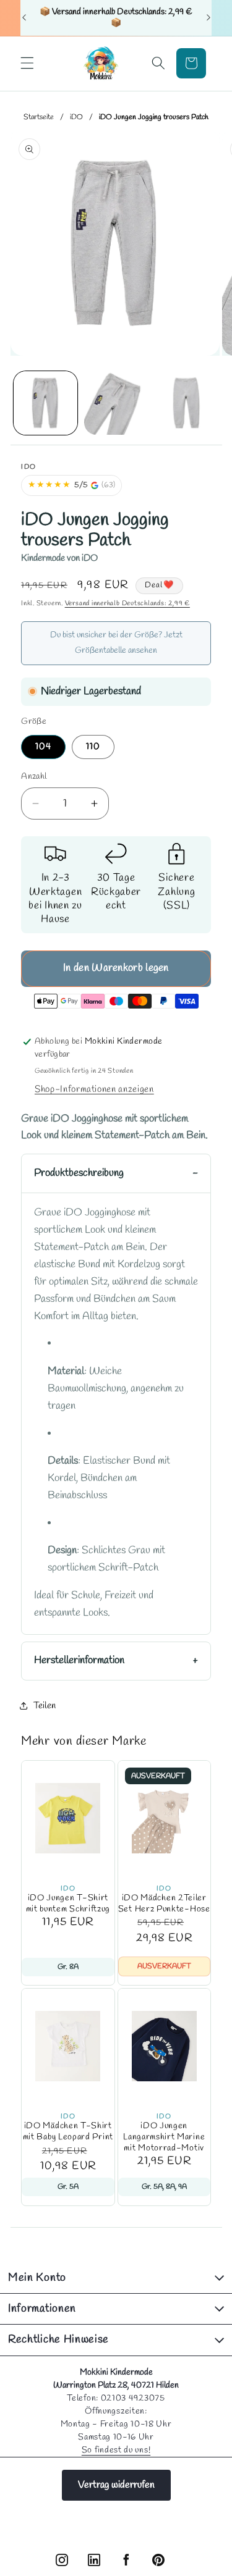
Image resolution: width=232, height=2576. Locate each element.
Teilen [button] (45, 1706)
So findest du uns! (116, 2450)
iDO (76, 117)
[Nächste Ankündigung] (208, 18)
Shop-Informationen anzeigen (94, 1089)
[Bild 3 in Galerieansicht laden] (186, 403)
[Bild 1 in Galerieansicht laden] (45, 403)
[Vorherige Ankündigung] (24, 18)
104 (43, 747)
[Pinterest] (158, 2560)
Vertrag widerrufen (116, 2485)
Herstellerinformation (79, 1661)
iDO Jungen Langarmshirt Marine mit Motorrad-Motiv (164, 2137)
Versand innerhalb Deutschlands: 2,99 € (127, 603)
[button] (27, 63)
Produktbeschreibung (79, 1173)
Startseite (39, 117)
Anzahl (34, 777)
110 (93, 747)
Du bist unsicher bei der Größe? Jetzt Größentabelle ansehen (116, 643)
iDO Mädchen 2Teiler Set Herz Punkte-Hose (164, 1904)
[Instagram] (62, 2560)
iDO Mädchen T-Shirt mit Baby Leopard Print (68, 2132)
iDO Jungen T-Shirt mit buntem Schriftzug (68, 1904)
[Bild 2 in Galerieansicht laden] (116, 403)
